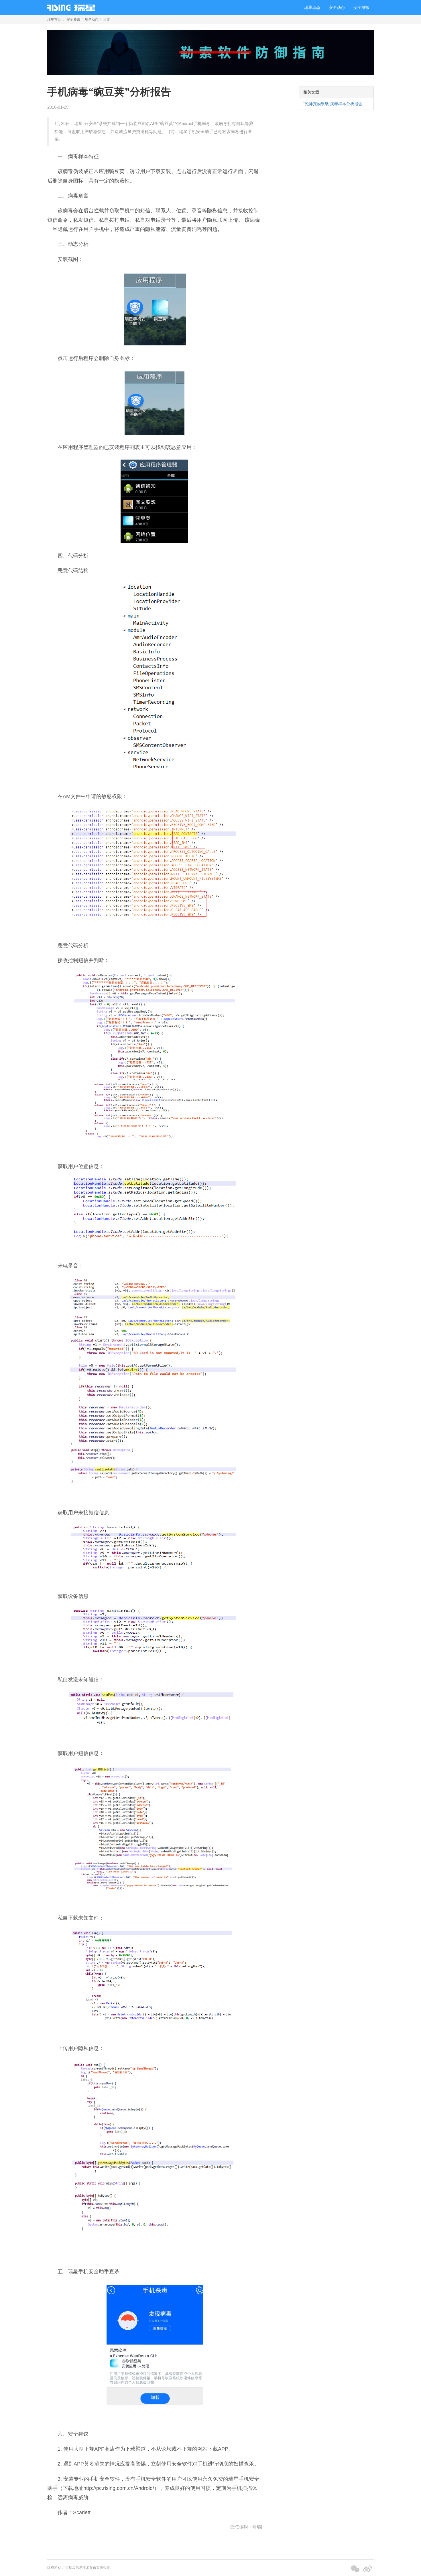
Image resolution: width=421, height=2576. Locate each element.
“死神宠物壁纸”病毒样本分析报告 (333, 104)
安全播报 (361, 7)
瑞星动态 (312, 7)
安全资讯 (73, 19)
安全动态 (337, 7)
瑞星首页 (54, 19)
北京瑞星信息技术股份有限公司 (86, 2568)
